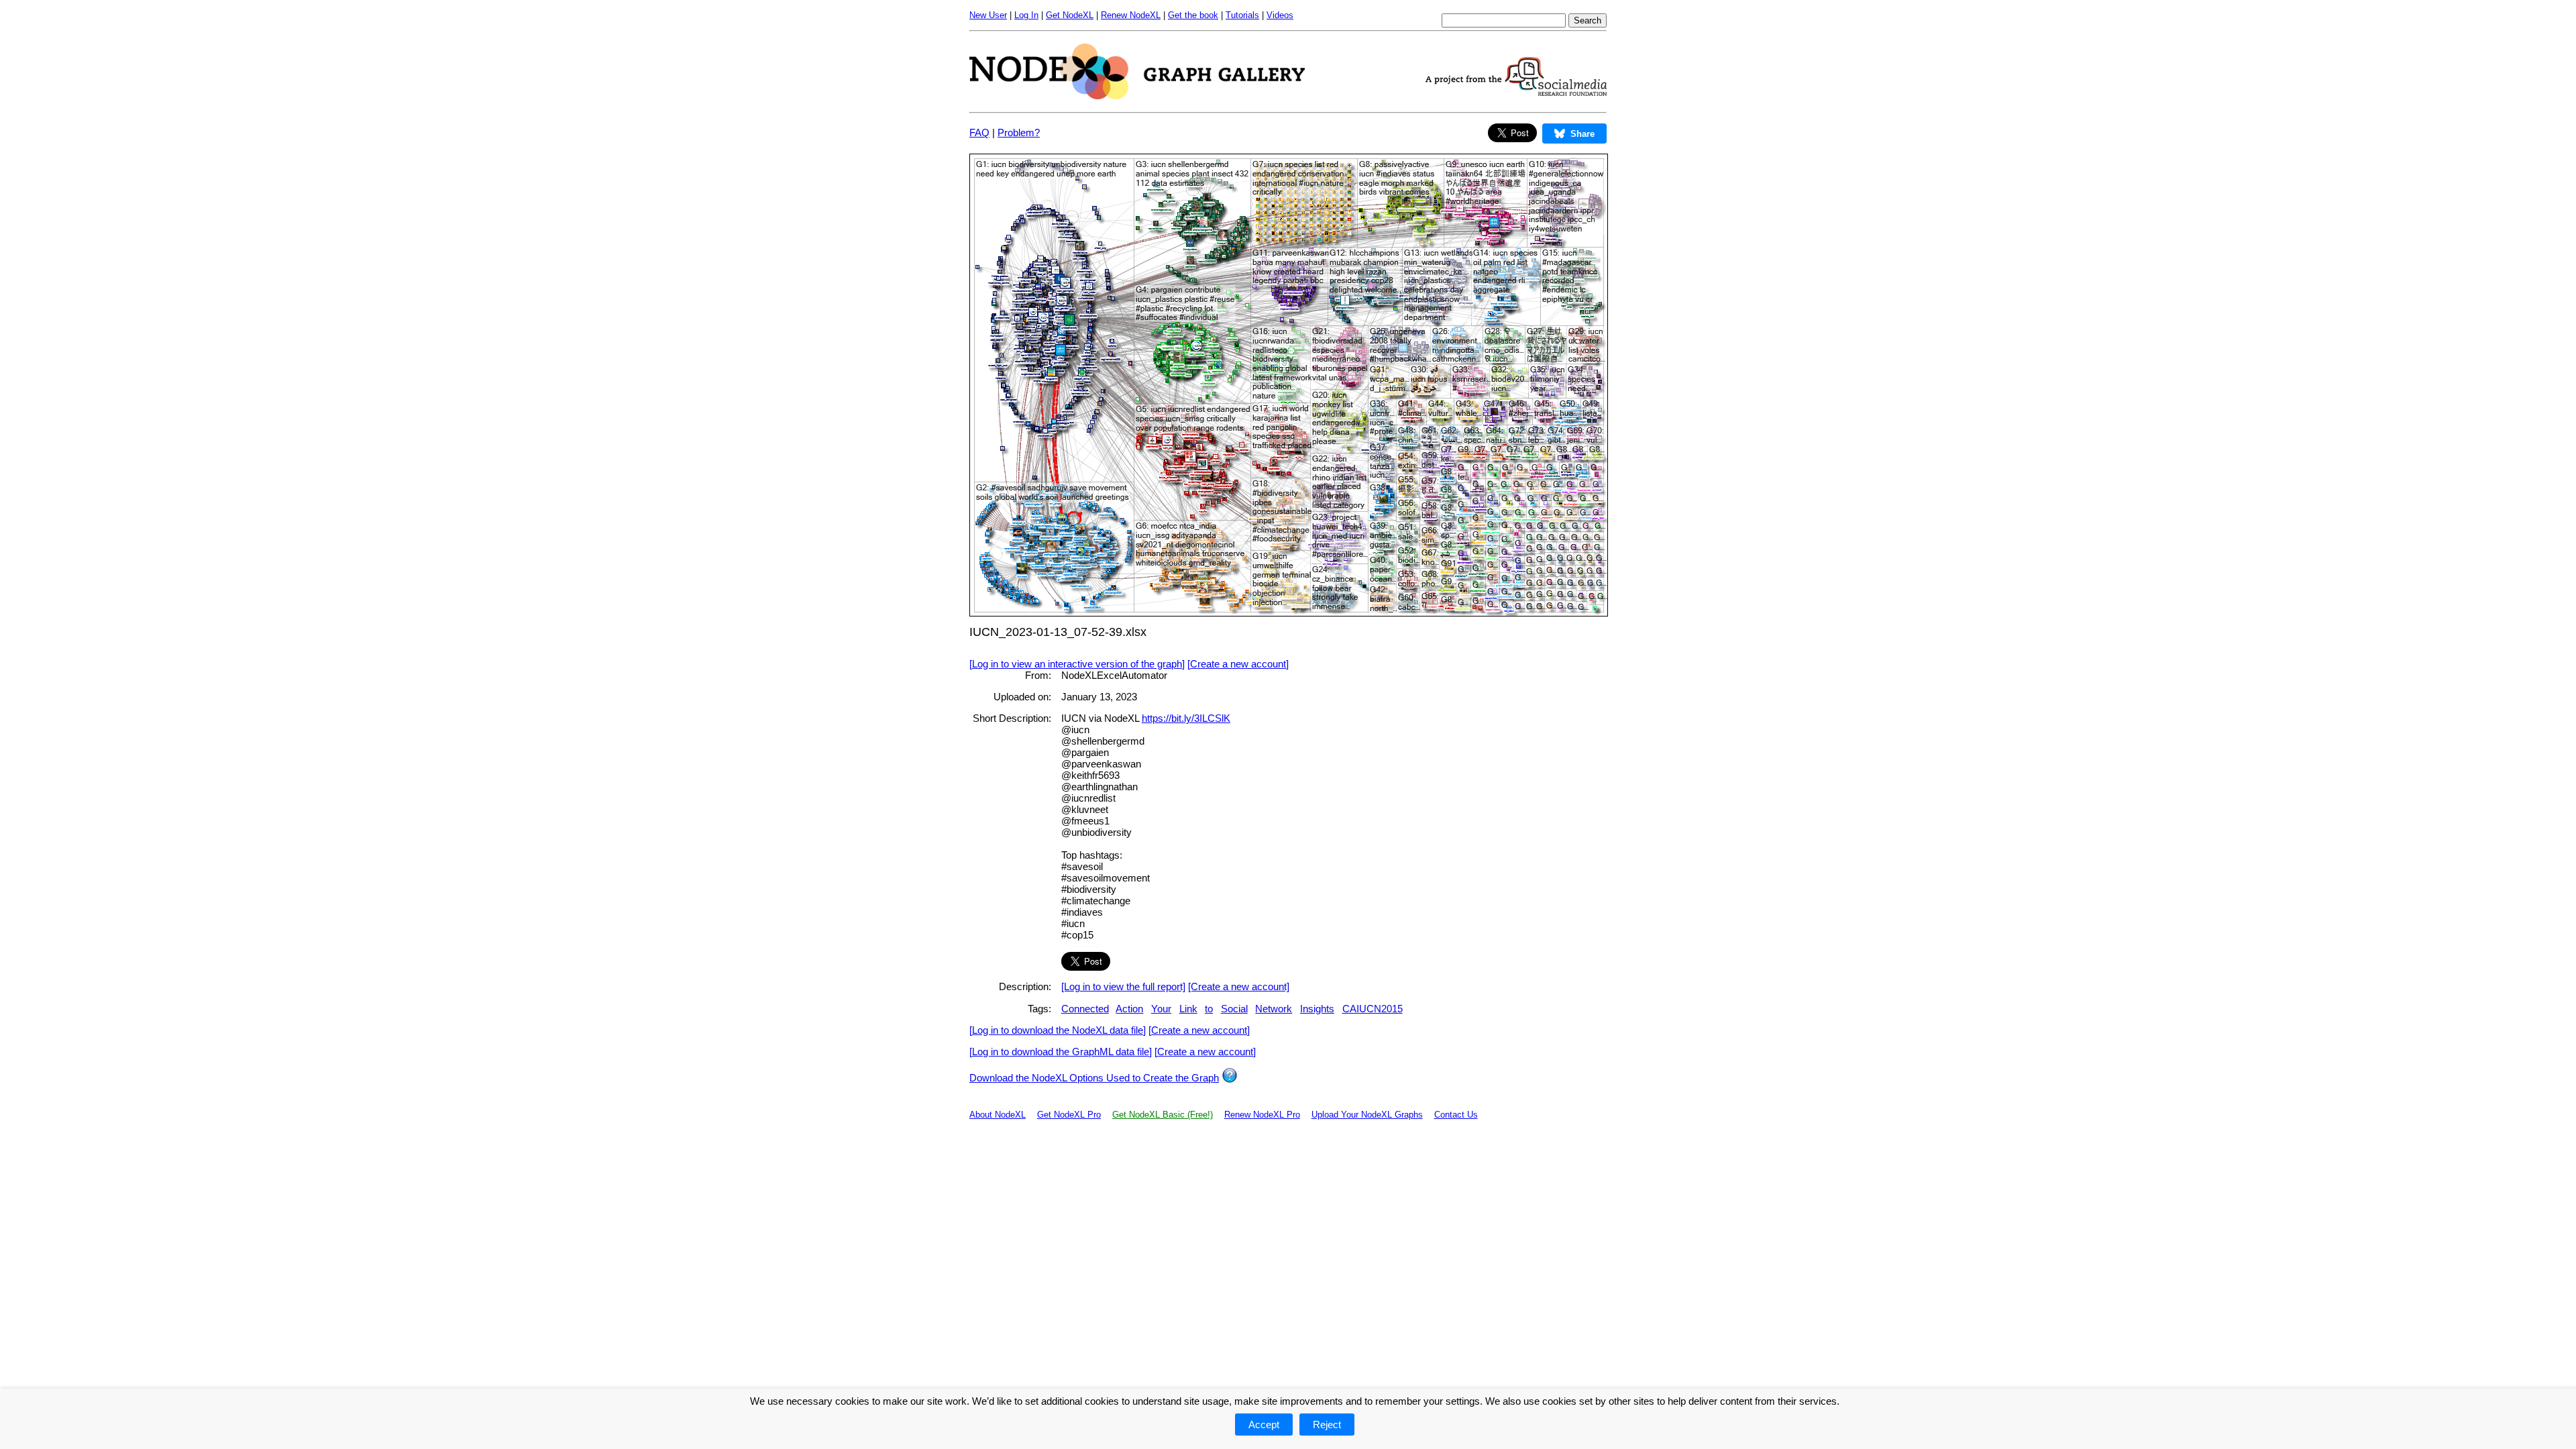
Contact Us (1456, 1115)
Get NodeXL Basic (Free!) (1163, 1115)
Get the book (1193, 15)
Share (1582, 134)
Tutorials (1242, 15)
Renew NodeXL (1131, 15)
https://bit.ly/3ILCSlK (1186, 718)
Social (1234, 1009)
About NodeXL (998, 1115)
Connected (1085, 1009)
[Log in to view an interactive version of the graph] (1077, 664)
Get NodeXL (1070, 15)
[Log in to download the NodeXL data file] (1058, 1030)
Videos (1280, 15)
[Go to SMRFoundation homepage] (1516, 92)
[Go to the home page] (1137, 96)
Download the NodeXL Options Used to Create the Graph (1094, 1078)
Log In (1026, 15)
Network (1274, 1009)
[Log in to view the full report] (1123, 986)
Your (1161, 1009)
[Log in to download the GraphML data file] (1061, 1052)
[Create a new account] (1238, 664)
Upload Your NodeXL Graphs (1367, 1115)
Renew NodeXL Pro (1262, 1115)
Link (1188, 1009)
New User (988, 15)
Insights (1317, 1009)
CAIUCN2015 (1373, 1009)
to (1209, 1009)
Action (1129, 1009)
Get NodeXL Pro (1069, 1115)
